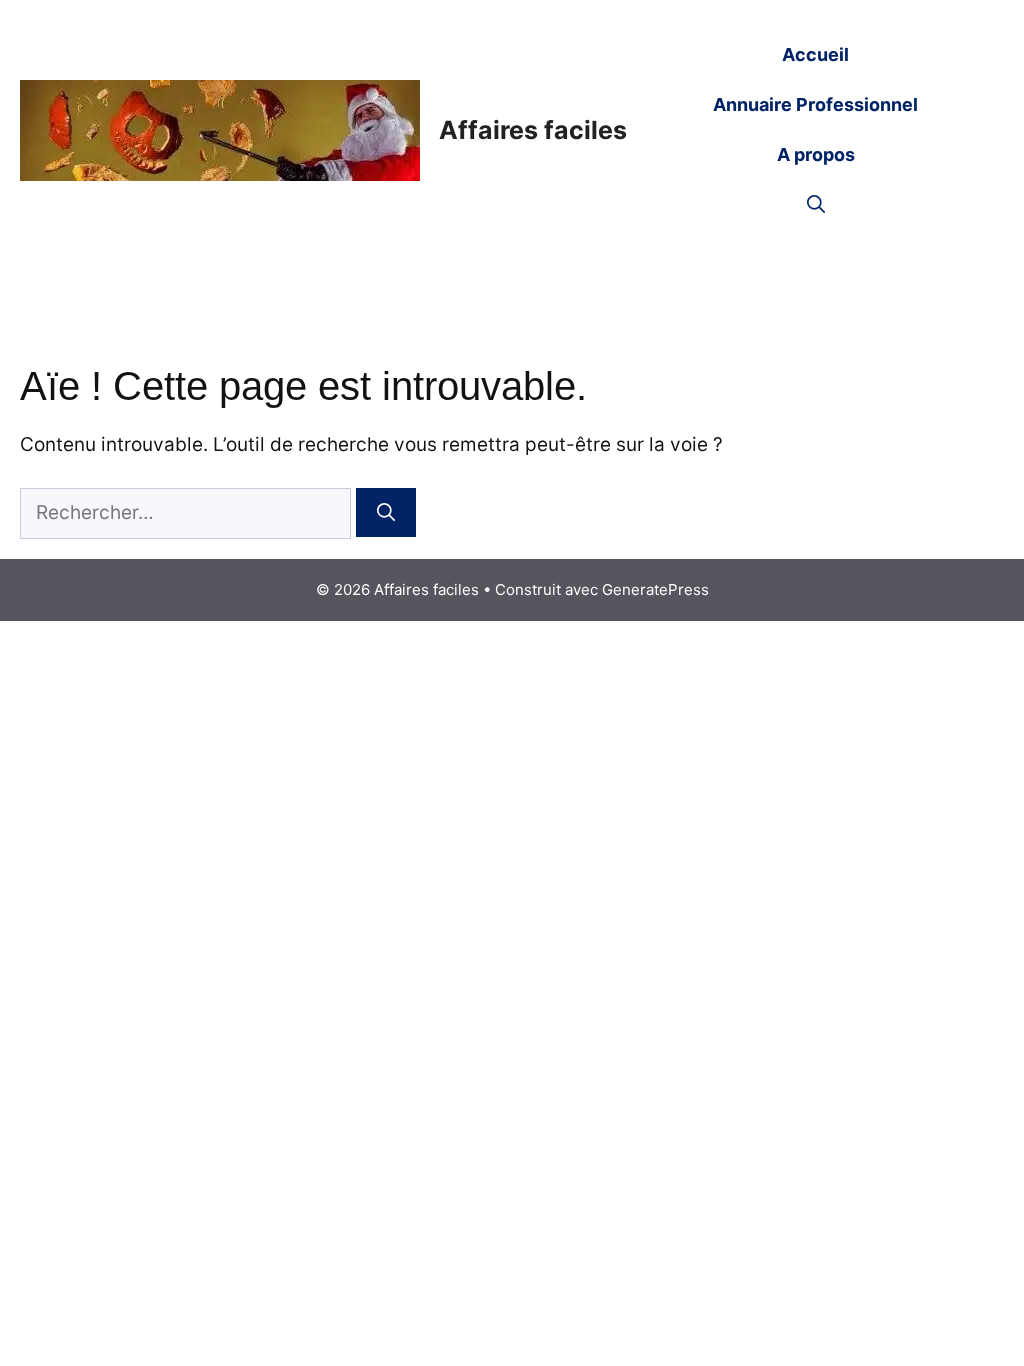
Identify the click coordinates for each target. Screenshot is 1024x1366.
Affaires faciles (533, 130)
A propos (816, 154)
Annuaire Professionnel (815, 104)
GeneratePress (655, 589)
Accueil (815, 54)
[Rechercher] (386, 512)
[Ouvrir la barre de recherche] (816, 205)
